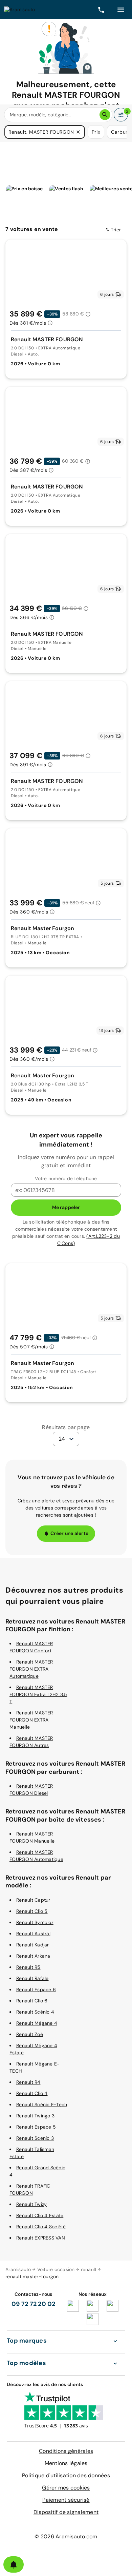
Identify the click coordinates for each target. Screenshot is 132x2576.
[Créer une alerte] (14, 2564)
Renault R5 (28, 1967)
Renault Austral (33, 1934)
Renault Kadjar (33, 1945)
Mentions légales (66, 2463)
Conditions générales (66, 2451)
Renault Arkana (33, 1956)
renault (89, 2269)
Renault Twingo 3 (35, 2116)
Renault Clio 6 (32, 2001)
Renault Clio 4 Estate (40, 2215)
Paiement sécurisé (66, 2500)
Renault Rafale (32, 1978)
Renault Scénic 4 (35, 2012)
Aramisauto (18, 2269)
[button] (78, 132)
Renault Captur (33, 1900)
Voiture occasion (56, 2269)
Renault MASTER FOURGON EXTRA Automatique (31, 1669)
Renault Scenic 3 (35, 2138)
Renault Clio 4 (32, 2093)
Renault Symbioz (35, 1922)
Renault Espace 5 (36, 2127)
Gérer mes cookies (66, 2488)
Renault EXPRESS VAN (41, 2238)
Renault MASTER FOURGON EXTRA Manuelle (31, 1720)
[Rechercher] (105, 115)
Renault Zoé (30, 2034)
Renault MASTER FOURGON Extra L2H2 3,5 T (38, 1694)
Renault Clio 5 (32, 1911)
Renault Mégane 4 (37, 2023)
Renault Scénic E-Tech (42, 2104)
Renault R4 (28, 2082)
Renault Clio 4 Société (41, 2227)
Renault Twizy (31, 2204)
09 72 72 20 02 (34, 2304)
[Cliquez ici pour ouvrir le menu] (121, 9)
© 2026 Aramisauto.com (66, 2536)
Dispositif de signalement (66, 2512)
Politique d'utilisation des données (66, 2475)
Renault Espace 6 (36, 1989)
